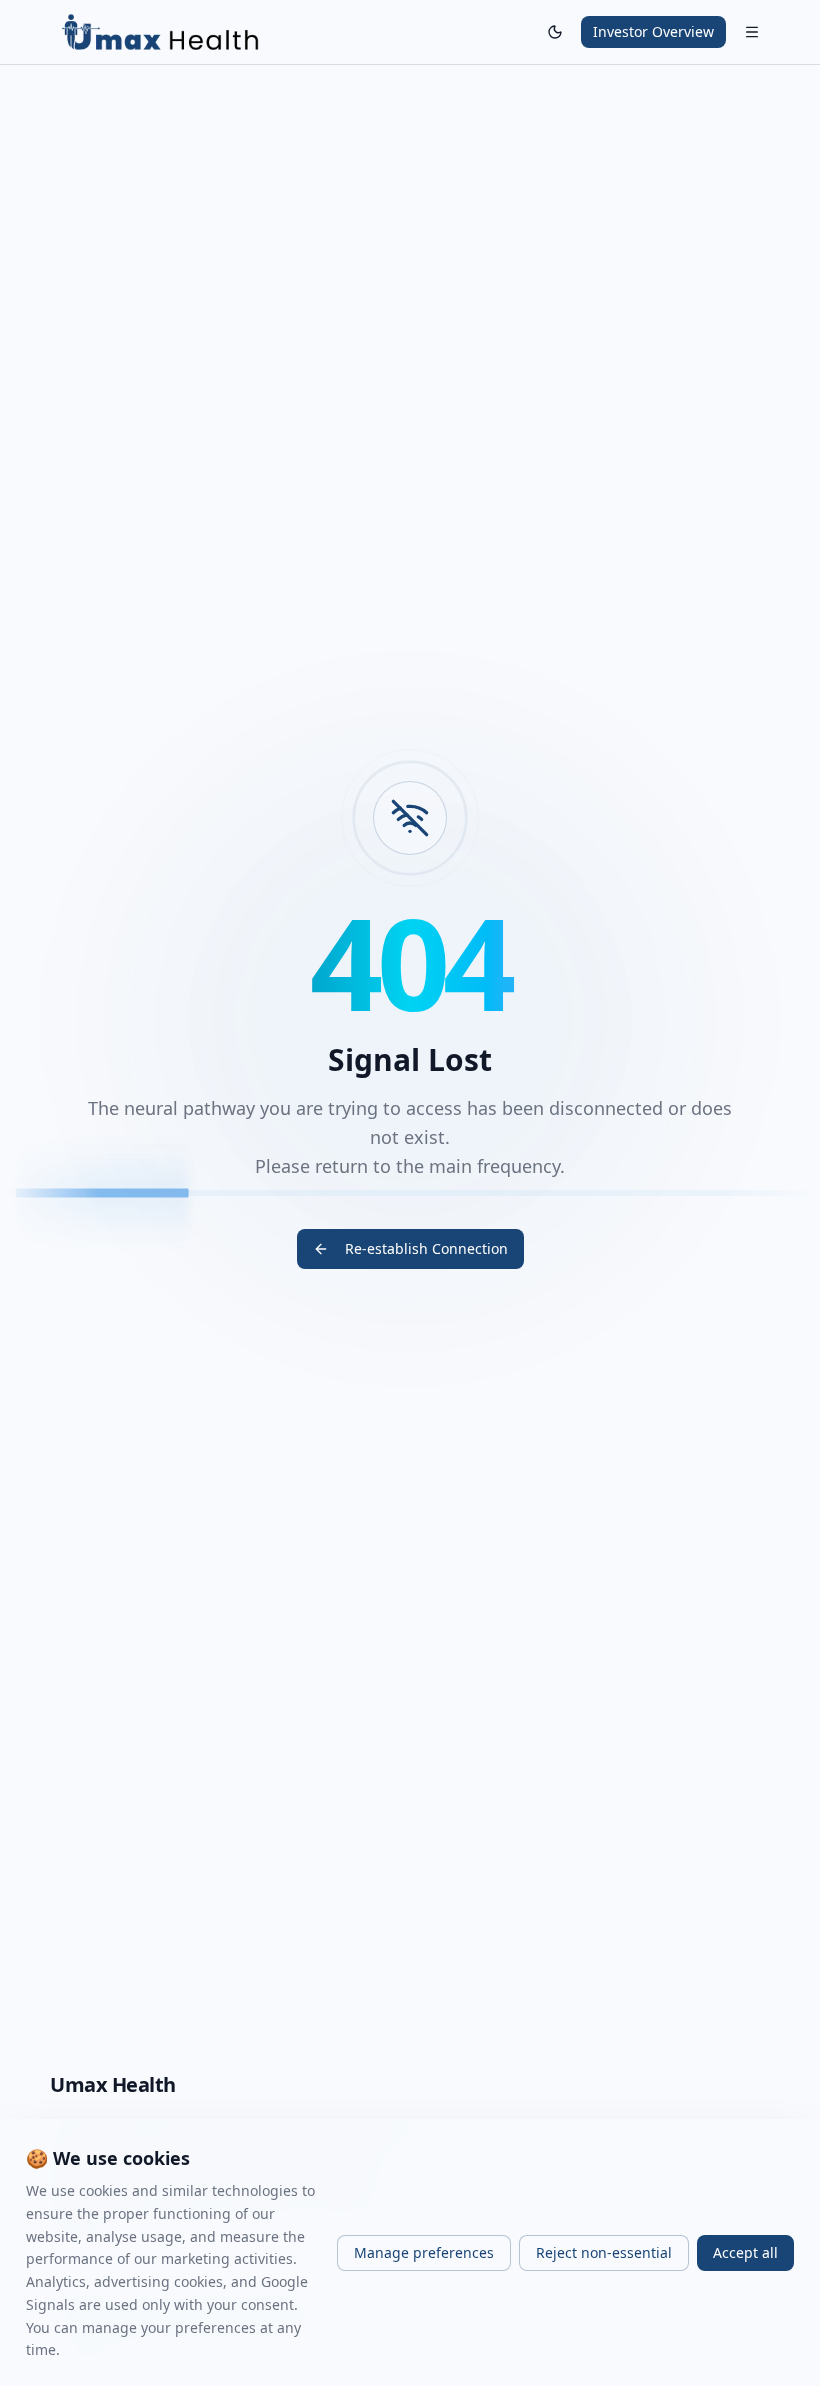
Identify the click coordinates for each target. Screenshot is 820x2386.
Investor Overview (653, 31)
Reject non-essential (604, 2252)
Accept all (745, 2252)
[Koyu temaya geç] (555, 32)
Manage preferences (424, 2252)
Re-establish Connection (426, 1248)
